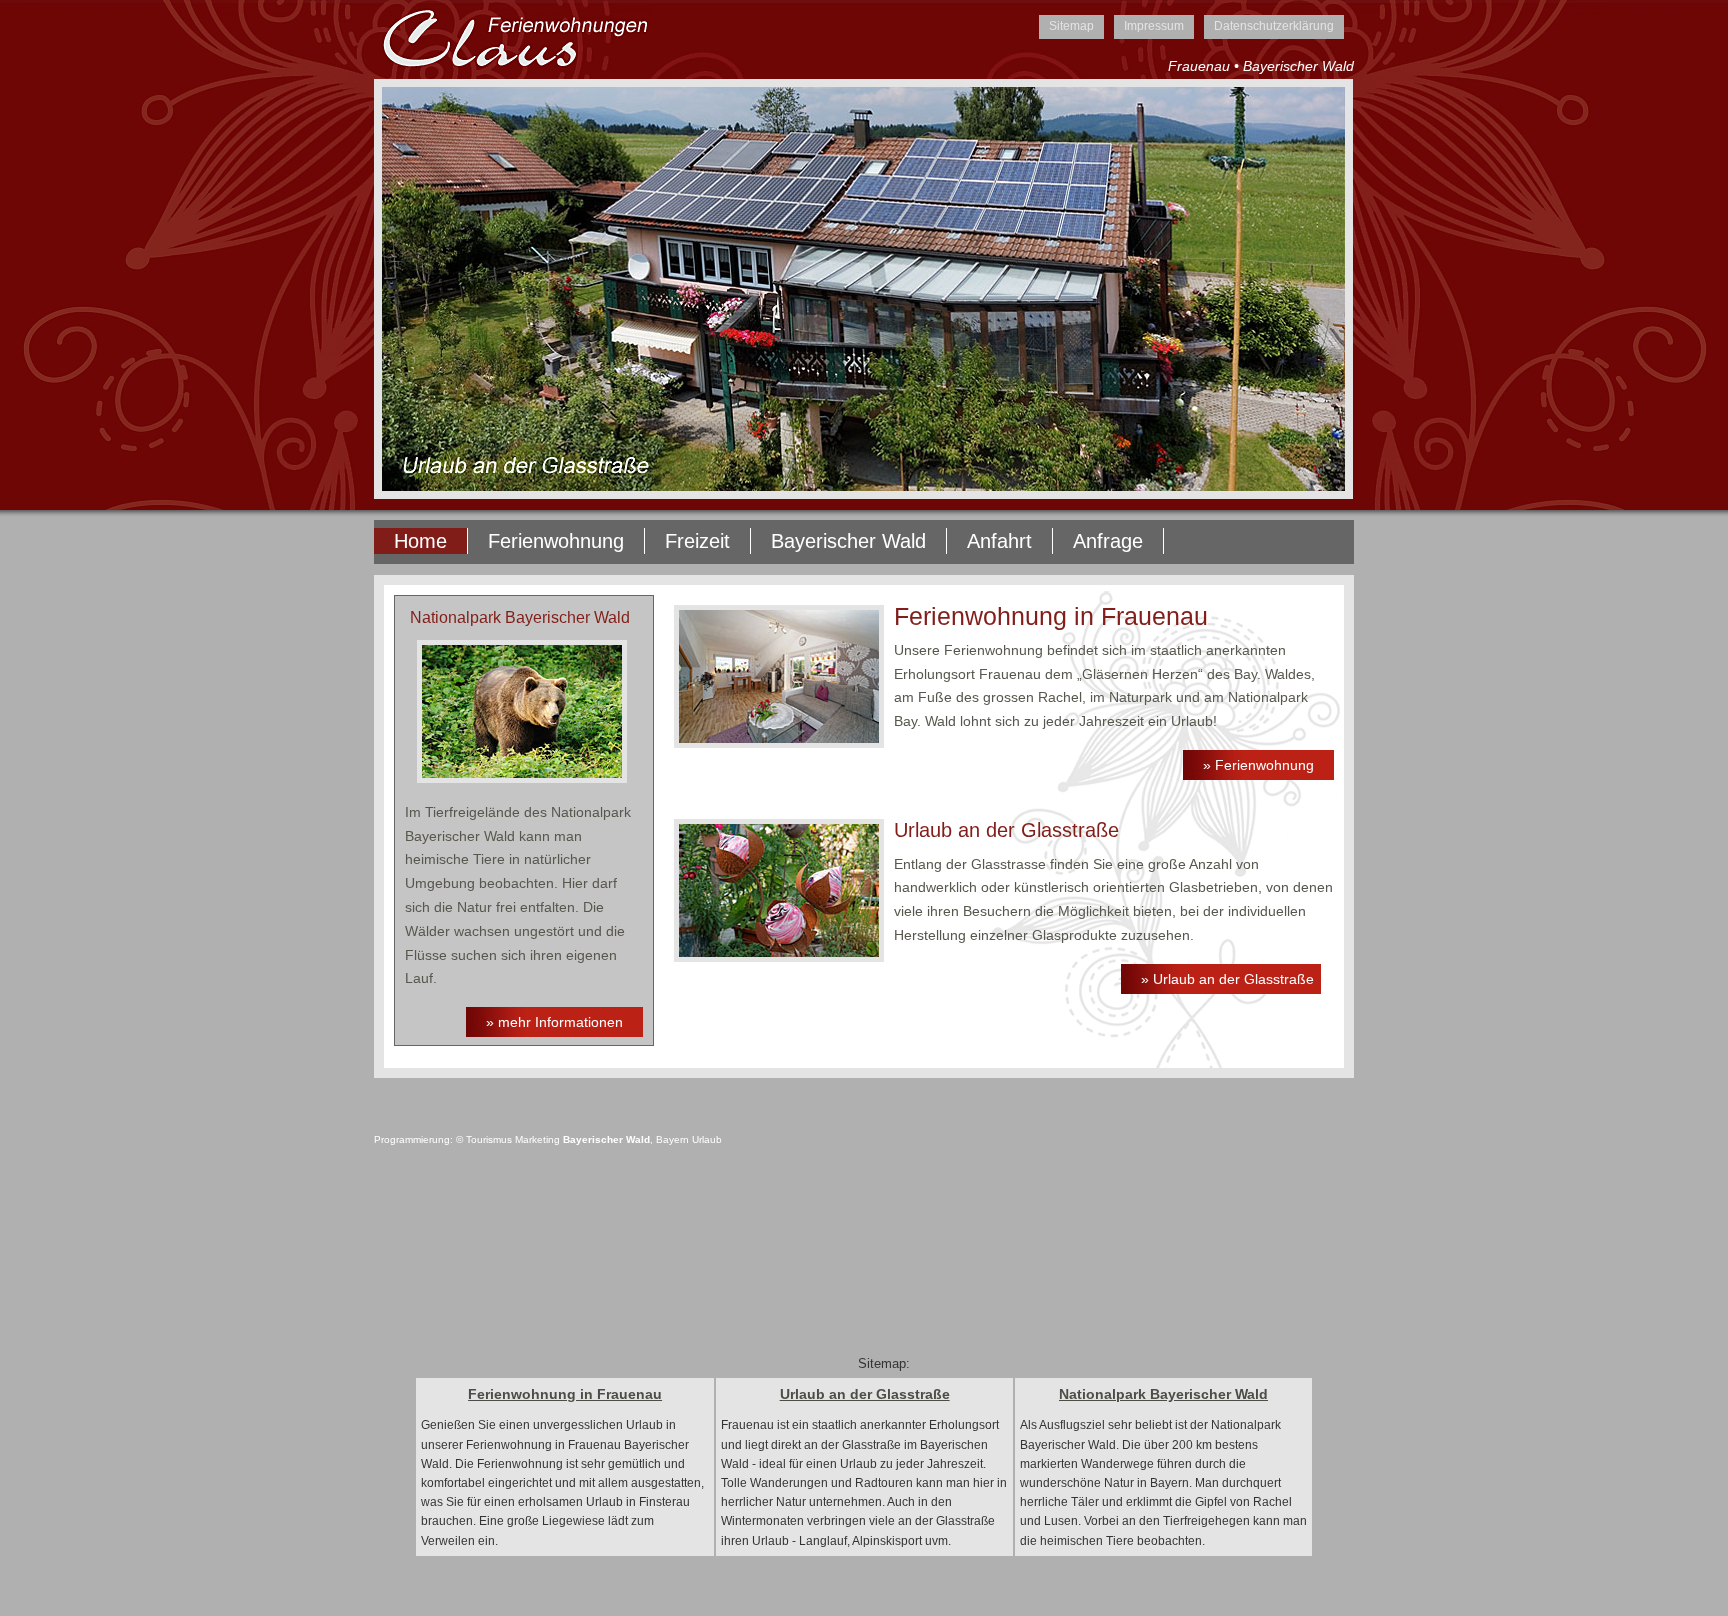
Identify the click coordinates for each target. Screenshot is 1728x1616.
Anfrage (1108, 541)
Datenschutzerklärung (1274, 26)
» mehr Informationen (554, 1022)
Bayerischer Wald (848, 541)
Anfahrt (999, 541)
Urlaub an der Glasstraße (865, 1394)
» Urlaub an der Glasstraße (1227, 979)
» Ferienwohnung (1258, 765)
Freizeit (697, 541)
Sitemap (1071, 26)
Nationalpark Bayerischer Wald (1163, 1394)
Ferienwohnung (556, 541)
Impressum (1154, 26)
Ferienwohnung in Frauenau (565, 1394)
